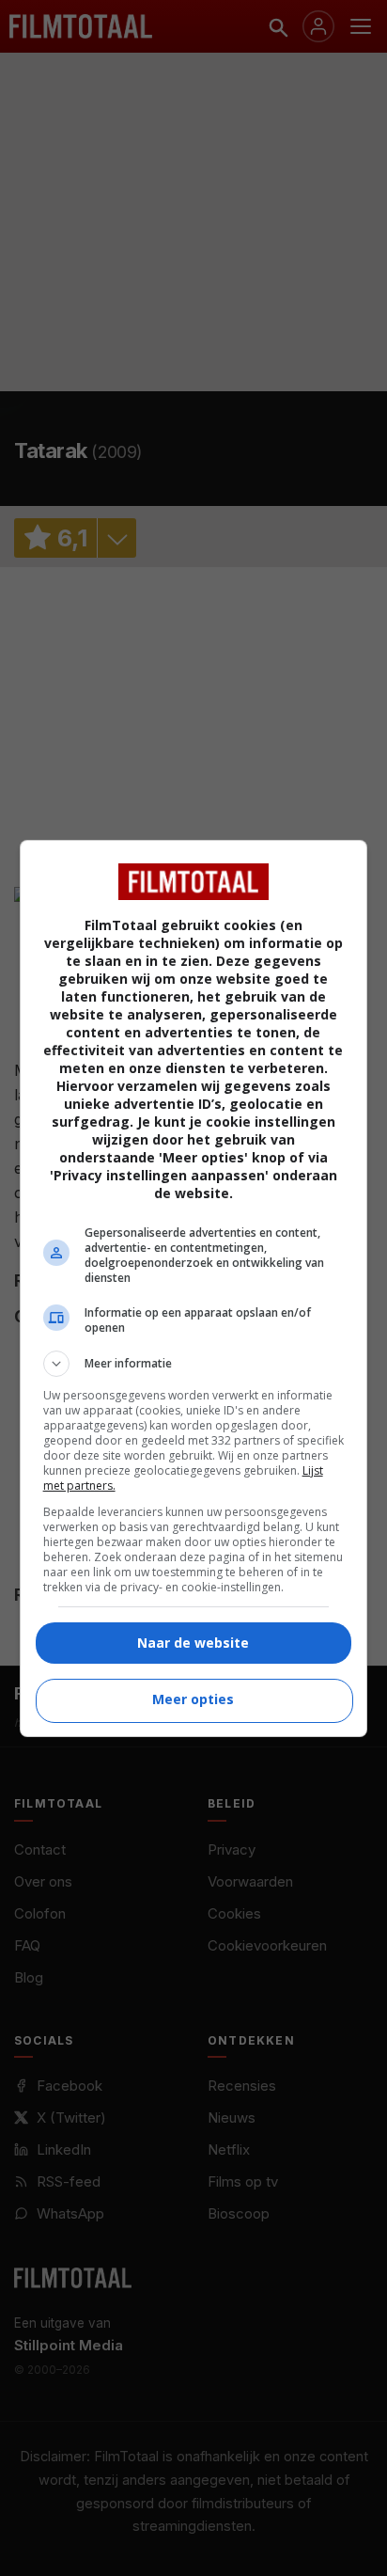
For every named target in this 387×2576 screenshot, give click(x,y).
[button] (194, 1364)
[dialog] (194, 1288)
